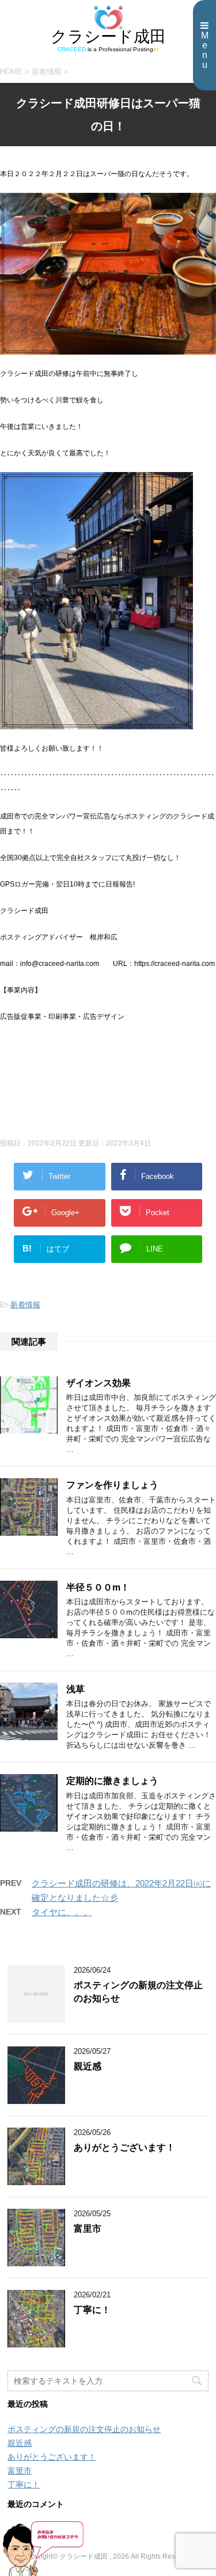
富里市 (88, 2229)
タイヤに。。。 (62, 1912)
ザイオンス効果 (98, 1383)
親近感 (88, 2066)
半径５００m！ (98, 1587)
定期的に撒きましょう (112, 1781)
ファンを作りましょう (112, 1485)
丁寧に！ (92, 2310)
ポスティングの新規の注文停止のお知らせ (84, 2429)
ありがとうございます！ (124, 2147)
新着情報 (25, 1305)
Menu (205, 50)
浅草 (75, 1689)
